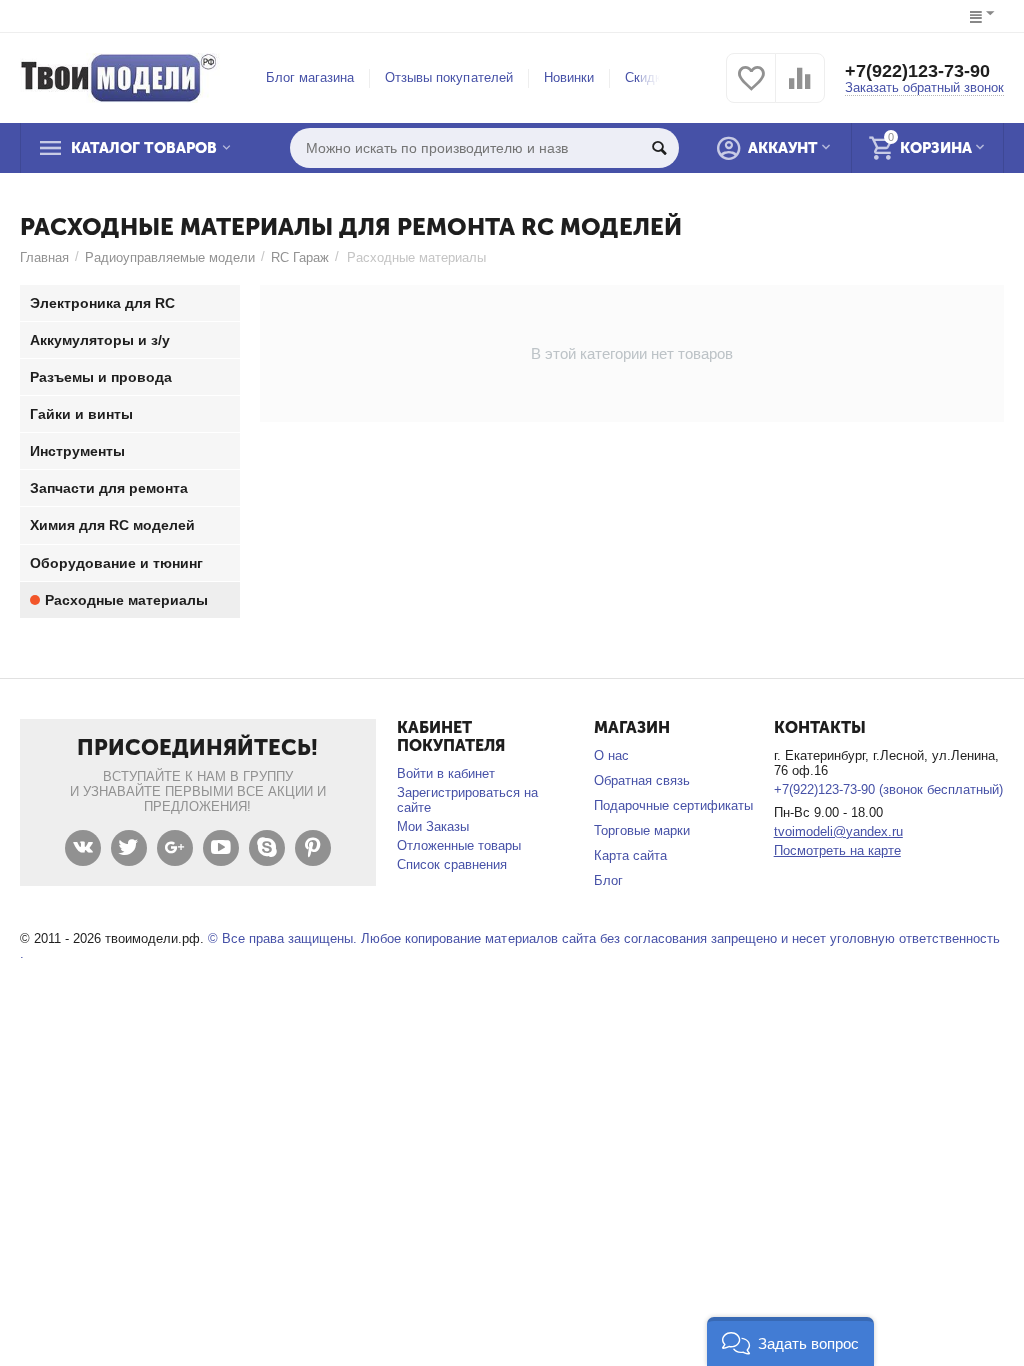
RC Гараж (300, 257)
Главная (44, 257)
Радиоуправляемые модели (170, 257)
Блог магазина (310, 77)
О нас (611, 755)
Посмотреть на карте (837, 850)
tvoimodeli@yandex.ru (838, 831)
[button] (790, 1341)
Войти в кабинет (446, 773)
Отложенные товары (459, 845)
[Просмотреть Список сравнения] (800, 89)
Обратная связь (642, 780)
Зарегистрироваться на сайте (467, 800)
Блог (608, 880)
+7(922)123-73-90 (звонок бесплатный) (888, 789)
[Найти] (659, 148)
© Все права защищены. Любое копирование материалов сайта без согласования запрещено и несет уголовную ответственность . (510, 946)
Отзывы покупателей (448, 77)
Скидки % (654, 77)
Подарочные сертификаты (673, 805)
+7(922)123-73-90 (917, 71)
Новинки (569, 77)
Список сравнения (452, 864)
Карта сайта (630, 855)
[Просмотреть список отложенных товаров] (751, 89)
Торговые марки (642, 830)
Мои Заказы (433, 826)
